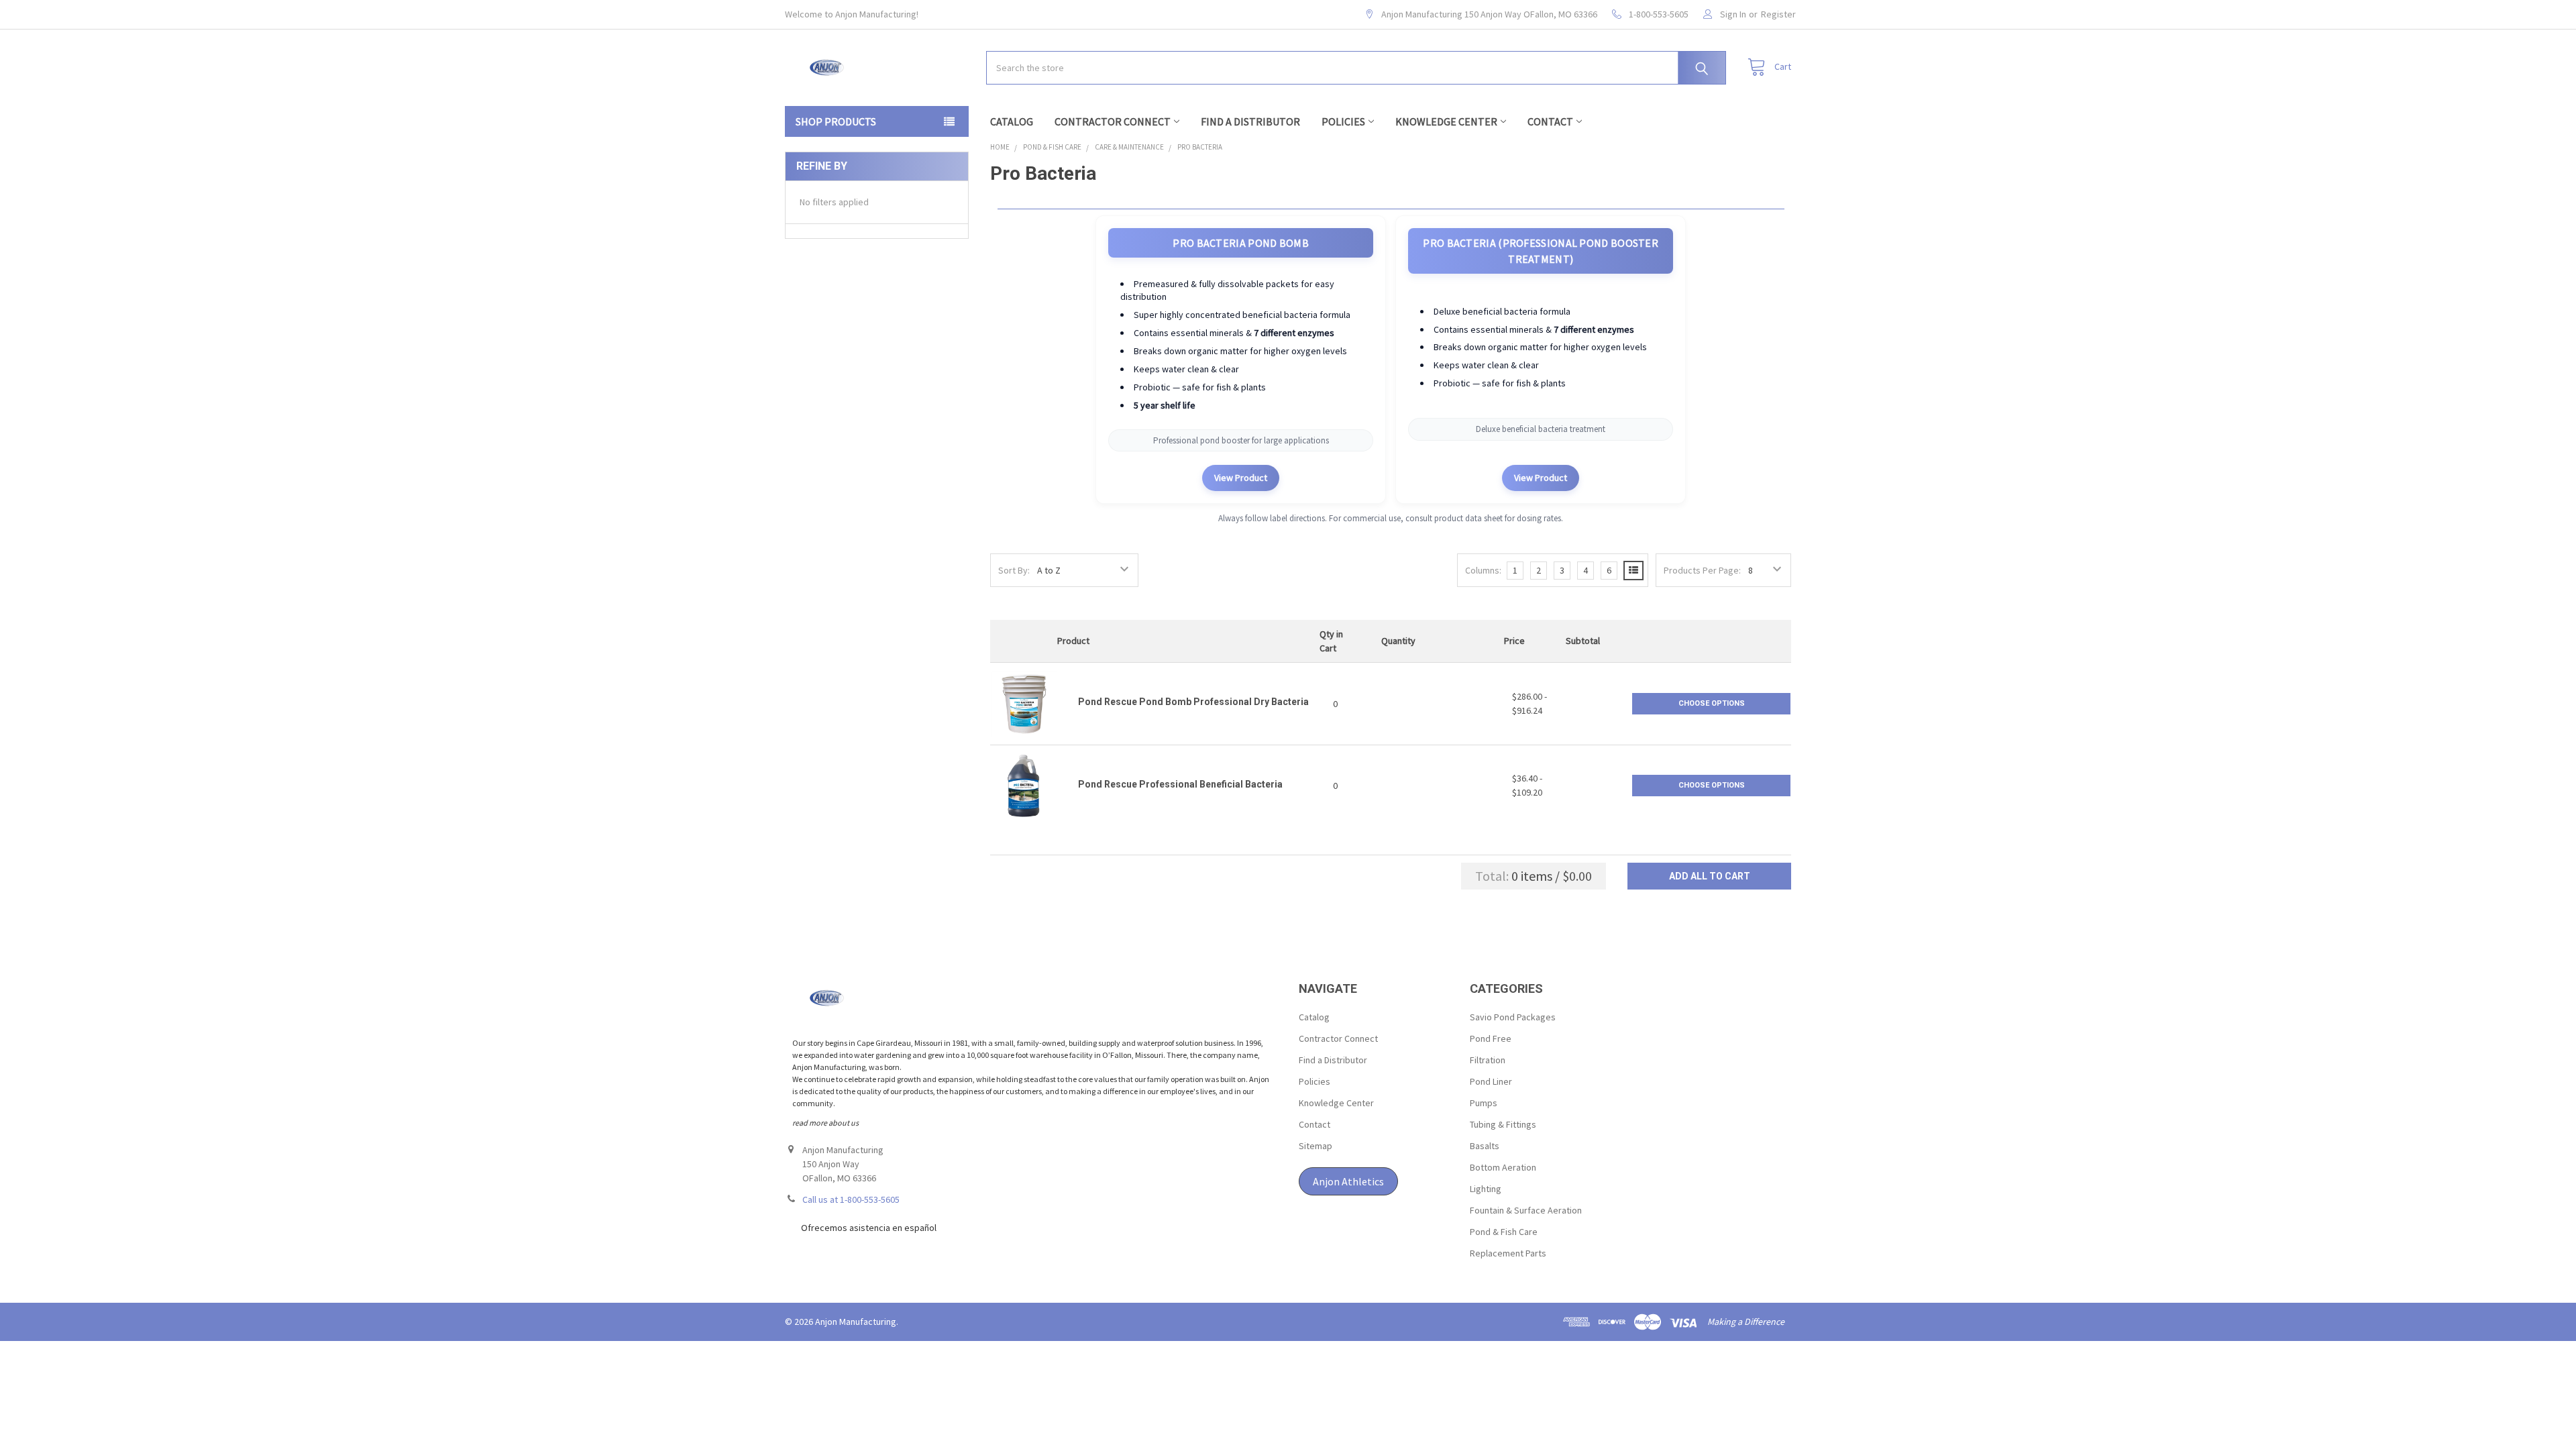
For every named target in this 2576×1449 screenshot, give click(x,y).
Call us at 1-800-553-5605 (851, 1199)
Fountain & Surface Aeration (1526, 1210)
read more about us (825, 1123)
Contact (1550, 121)
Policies (1343, 121)
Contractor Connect (1113, 121)
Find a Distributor (1250, 121)
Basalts (1485, 1146)
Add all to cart (1710, 876)
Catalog (1012, 121)
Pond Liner (1491, 1081)
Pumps (1484, 1103)
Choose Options (1712, 703)
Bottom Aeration (1503, 1167)
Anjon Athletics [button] (1348, 1181)
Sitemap (1316, 1146)
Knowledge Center (1446, 121)
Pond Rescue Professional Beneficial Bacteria (1180, 784)
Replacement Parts (1508, 1253)
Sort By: (1014, 570)
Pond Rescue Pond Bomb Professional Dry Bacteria (1193, 702)
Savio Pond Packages (1513, 1017)
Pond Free (1491, 1038)
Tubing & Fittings (1503, 1124)
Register (1778, 14)
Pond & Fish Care (1504, 1232)
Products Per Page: (1702, 570)
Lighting (1486, 1189)
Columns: (1483, 570)
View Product (1241, 478)
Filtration (1488, 1060)
